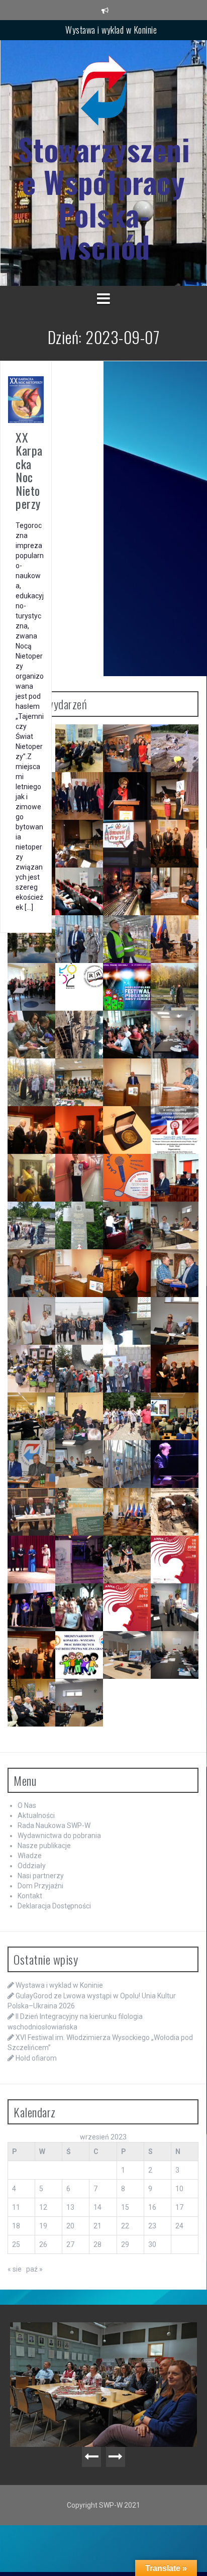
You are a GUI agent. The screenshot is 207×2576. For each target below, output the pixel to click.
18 (16, 2226)
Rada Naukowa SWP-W (54, 1826)
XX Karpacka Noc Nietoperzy (29, 470)
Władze (30, 1856)
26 (43, 2244)
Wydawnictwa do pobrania (59, 1836)
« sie (15, 2269)
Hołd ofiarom (36, 2058)
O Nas (27, 1805)
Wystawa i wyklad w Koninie (111, 30)
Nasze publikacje (44, 1846)
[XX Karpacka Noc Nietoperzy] (26, 399)
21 (97, 2226)
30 (152, 2244)
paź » (34, 2269)
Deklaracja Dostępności (54, 1906)
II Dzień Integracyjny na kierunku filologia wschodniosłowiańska (106, 2342)
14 (97, 2207)
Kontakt (30, 1896)
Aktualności (36, 1815)
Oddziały (32, 1866)
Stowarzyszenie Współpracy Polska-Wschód (104, 198)
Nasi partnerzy (41, 1876)
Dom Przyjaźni (40, 1886)
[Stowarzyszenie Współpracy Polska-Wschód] (103, 93)
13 (70, 2207)
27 (70, 2244)
